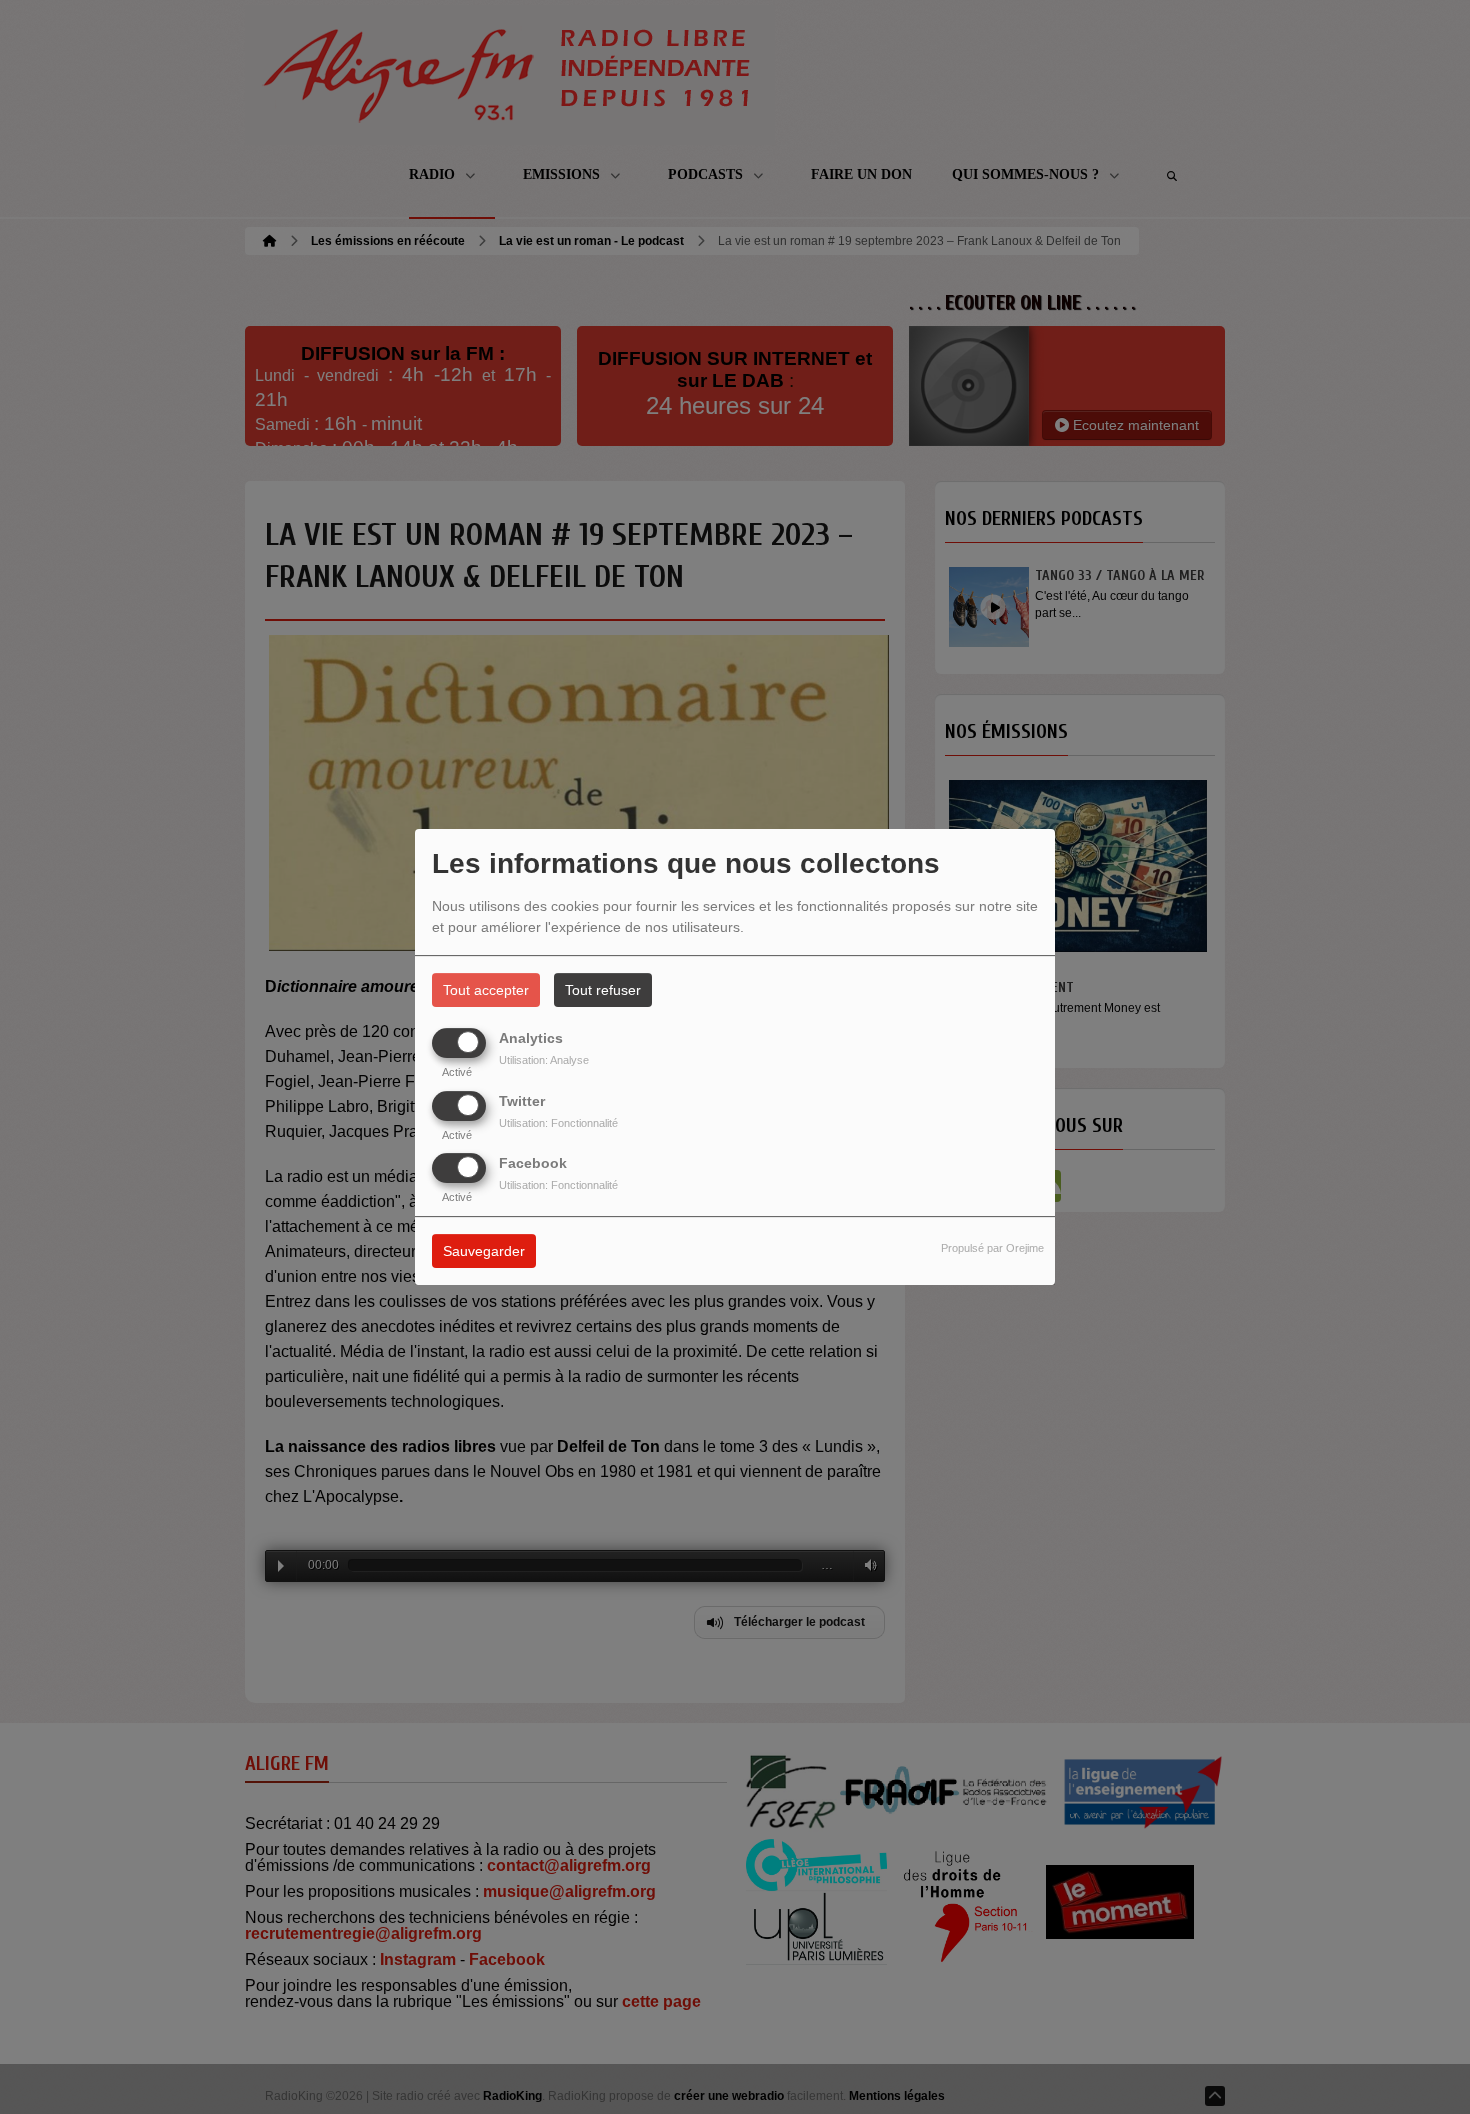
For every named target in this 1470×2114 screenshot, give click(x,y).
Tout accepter (486, 990)
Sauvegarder (484, 1251)
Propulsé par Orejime (992, 1248)
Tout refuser (603, 990)
